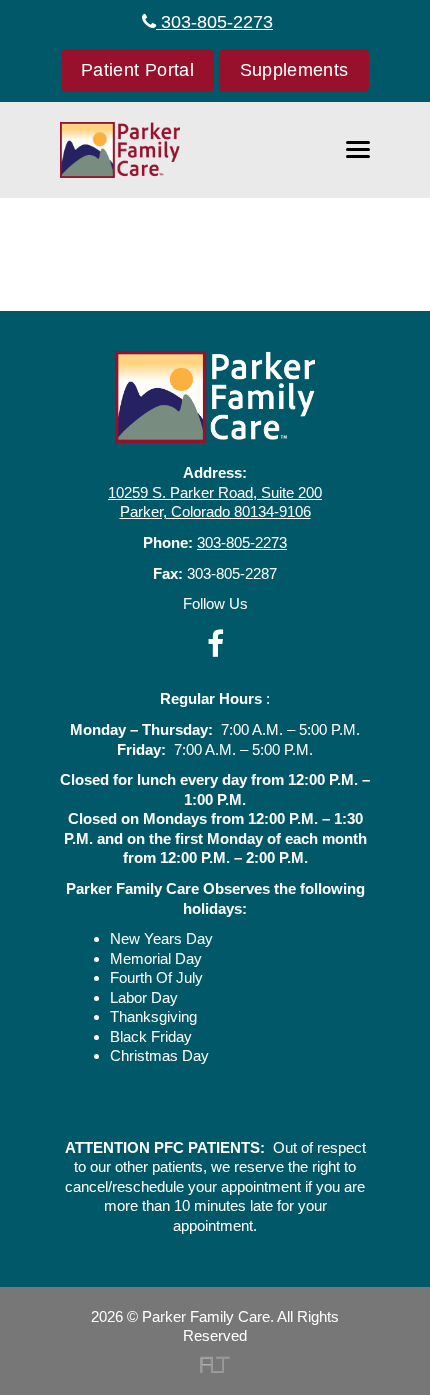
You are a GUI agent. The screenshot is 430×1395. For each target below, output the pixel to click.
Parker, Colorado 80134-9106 (215, 511)
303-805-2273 (214, 22)
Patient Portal (137, 70)
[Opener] (358, 150)
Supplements (294, 70)
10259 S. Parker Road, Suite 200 (215, 492)
